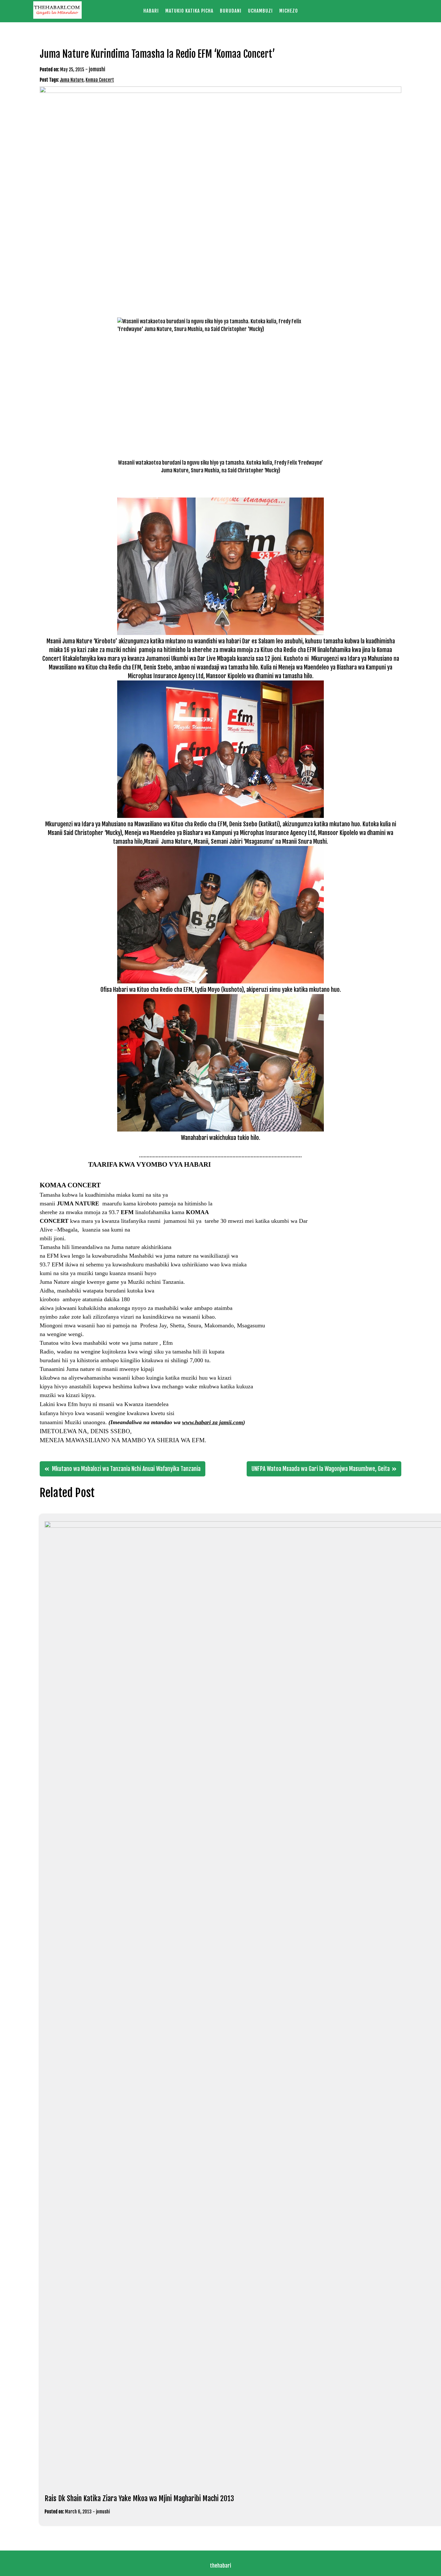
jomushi (97, 69)
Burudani (231, 11)
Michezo (289, 11)
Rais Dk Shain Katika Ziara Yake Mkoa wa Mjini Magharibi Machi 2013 (139, 2498)
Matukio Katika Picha (189, 11)
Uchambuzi (260, 11)
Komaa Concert (100, 80)
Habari (151, 11)
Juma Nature (72, 80)
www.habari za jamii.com (213, 1422)
